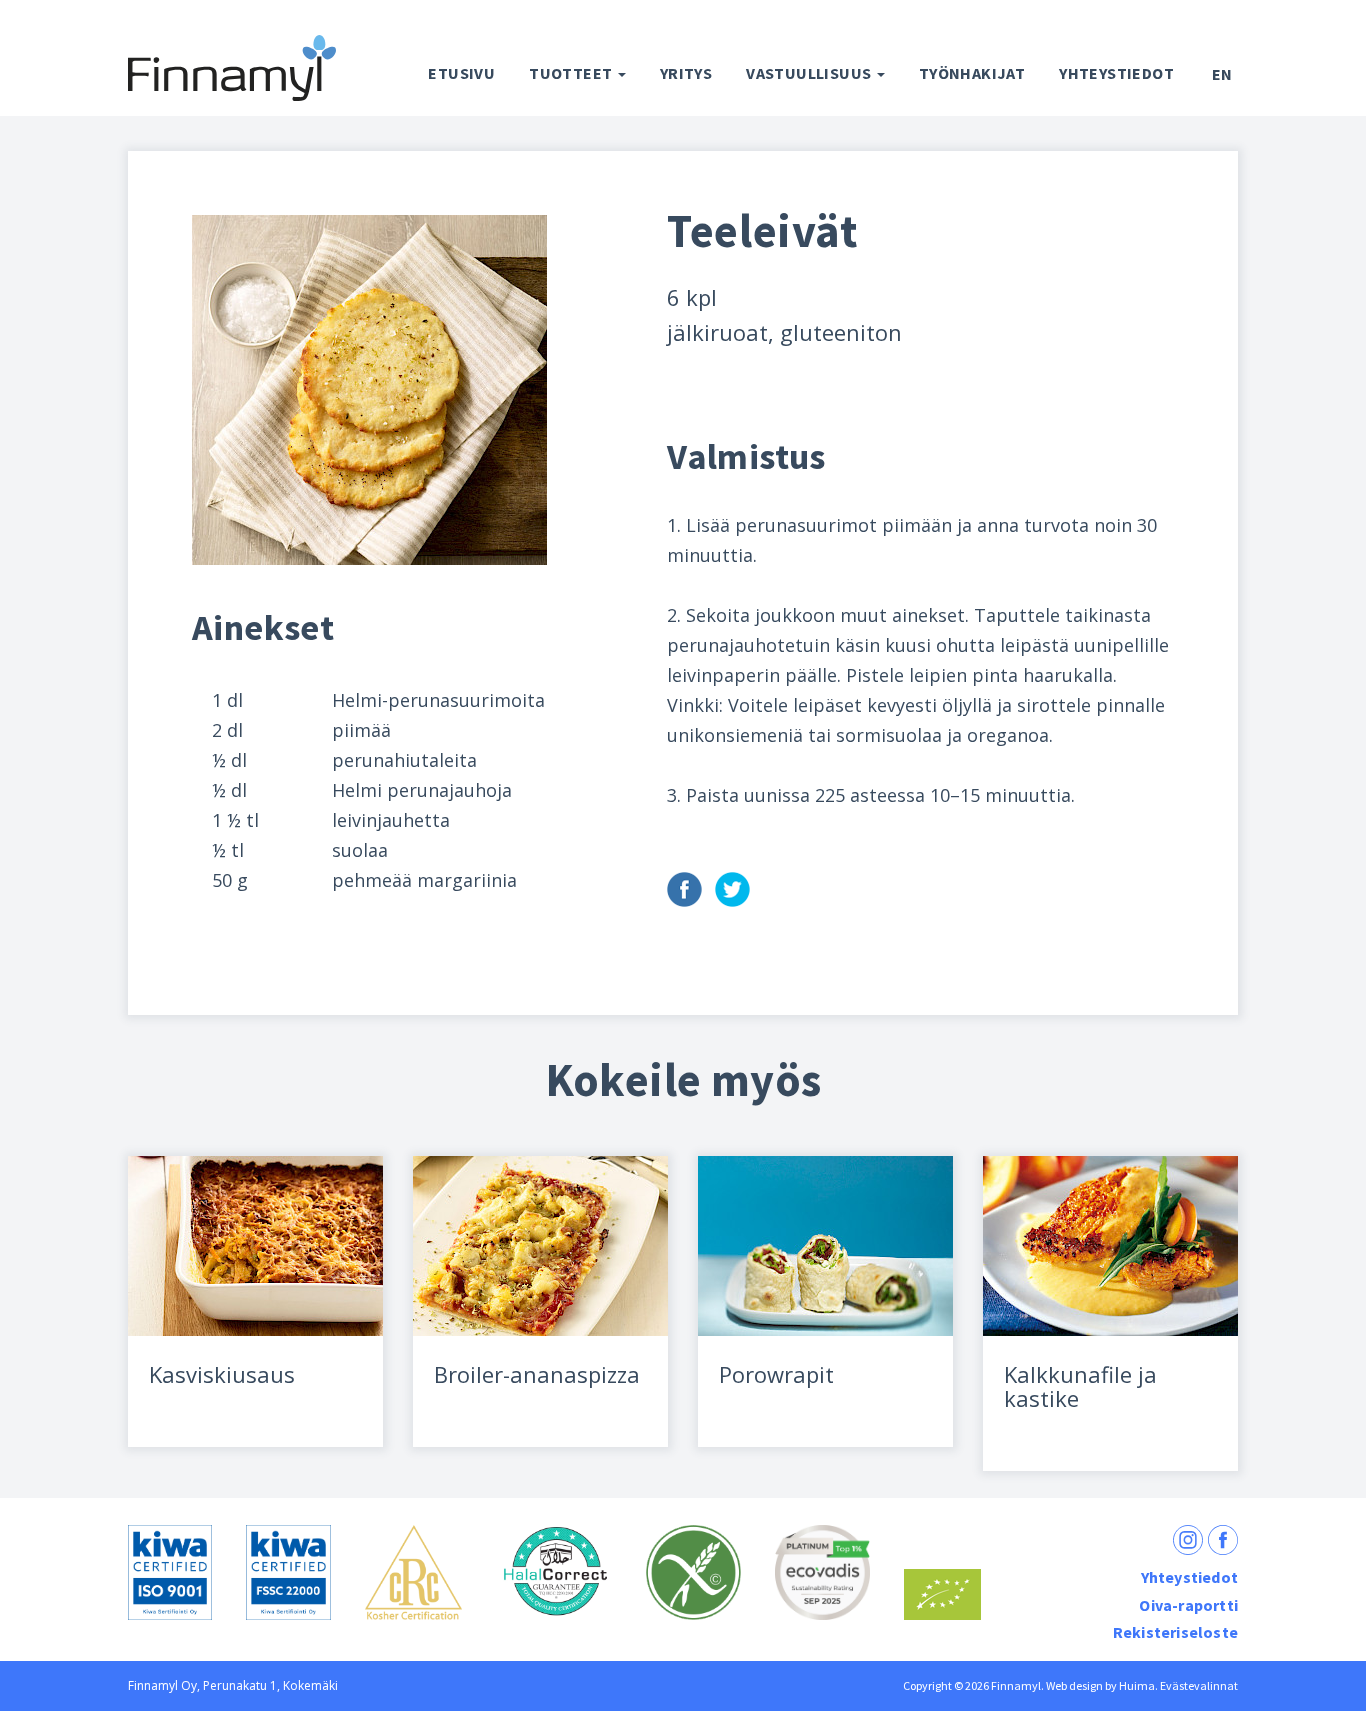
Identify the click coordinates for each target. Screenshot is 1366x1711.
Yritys (686, 73)
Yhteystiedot (1116, 73)
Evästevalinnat (1199, 1685)
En (1222, 74)
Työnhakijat (972, 73)
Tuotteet (572, 73)
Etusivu (461, 73)
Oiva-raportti (1188, 1605)
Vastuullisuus (810, 73)
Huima (1137, 1685)
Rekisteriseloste (1175, 1632)
